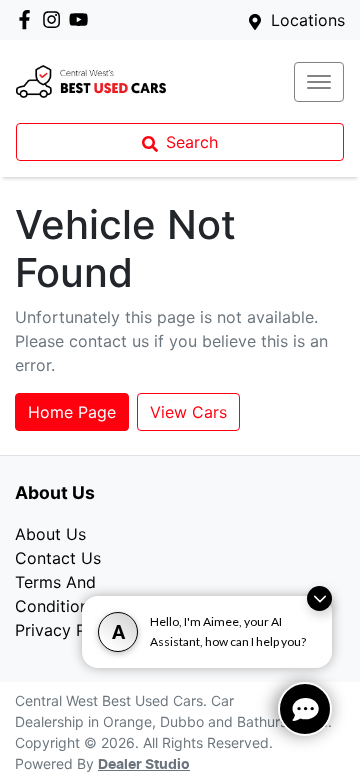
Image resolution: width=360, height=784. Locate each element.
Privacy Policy (68, 630)
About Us (50, 534)
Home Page (72, 412)
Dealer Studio (144, 765)
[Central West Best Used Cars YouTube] (82, 19)
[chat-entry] (305, 709)
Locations (308, 20)
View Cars (188, 412)
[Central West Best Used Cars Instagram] (55, 19)
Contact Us (58, 558)
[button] (319, 82)
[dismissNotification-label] (319, 598)
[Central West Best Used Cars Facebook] (28, 19)
